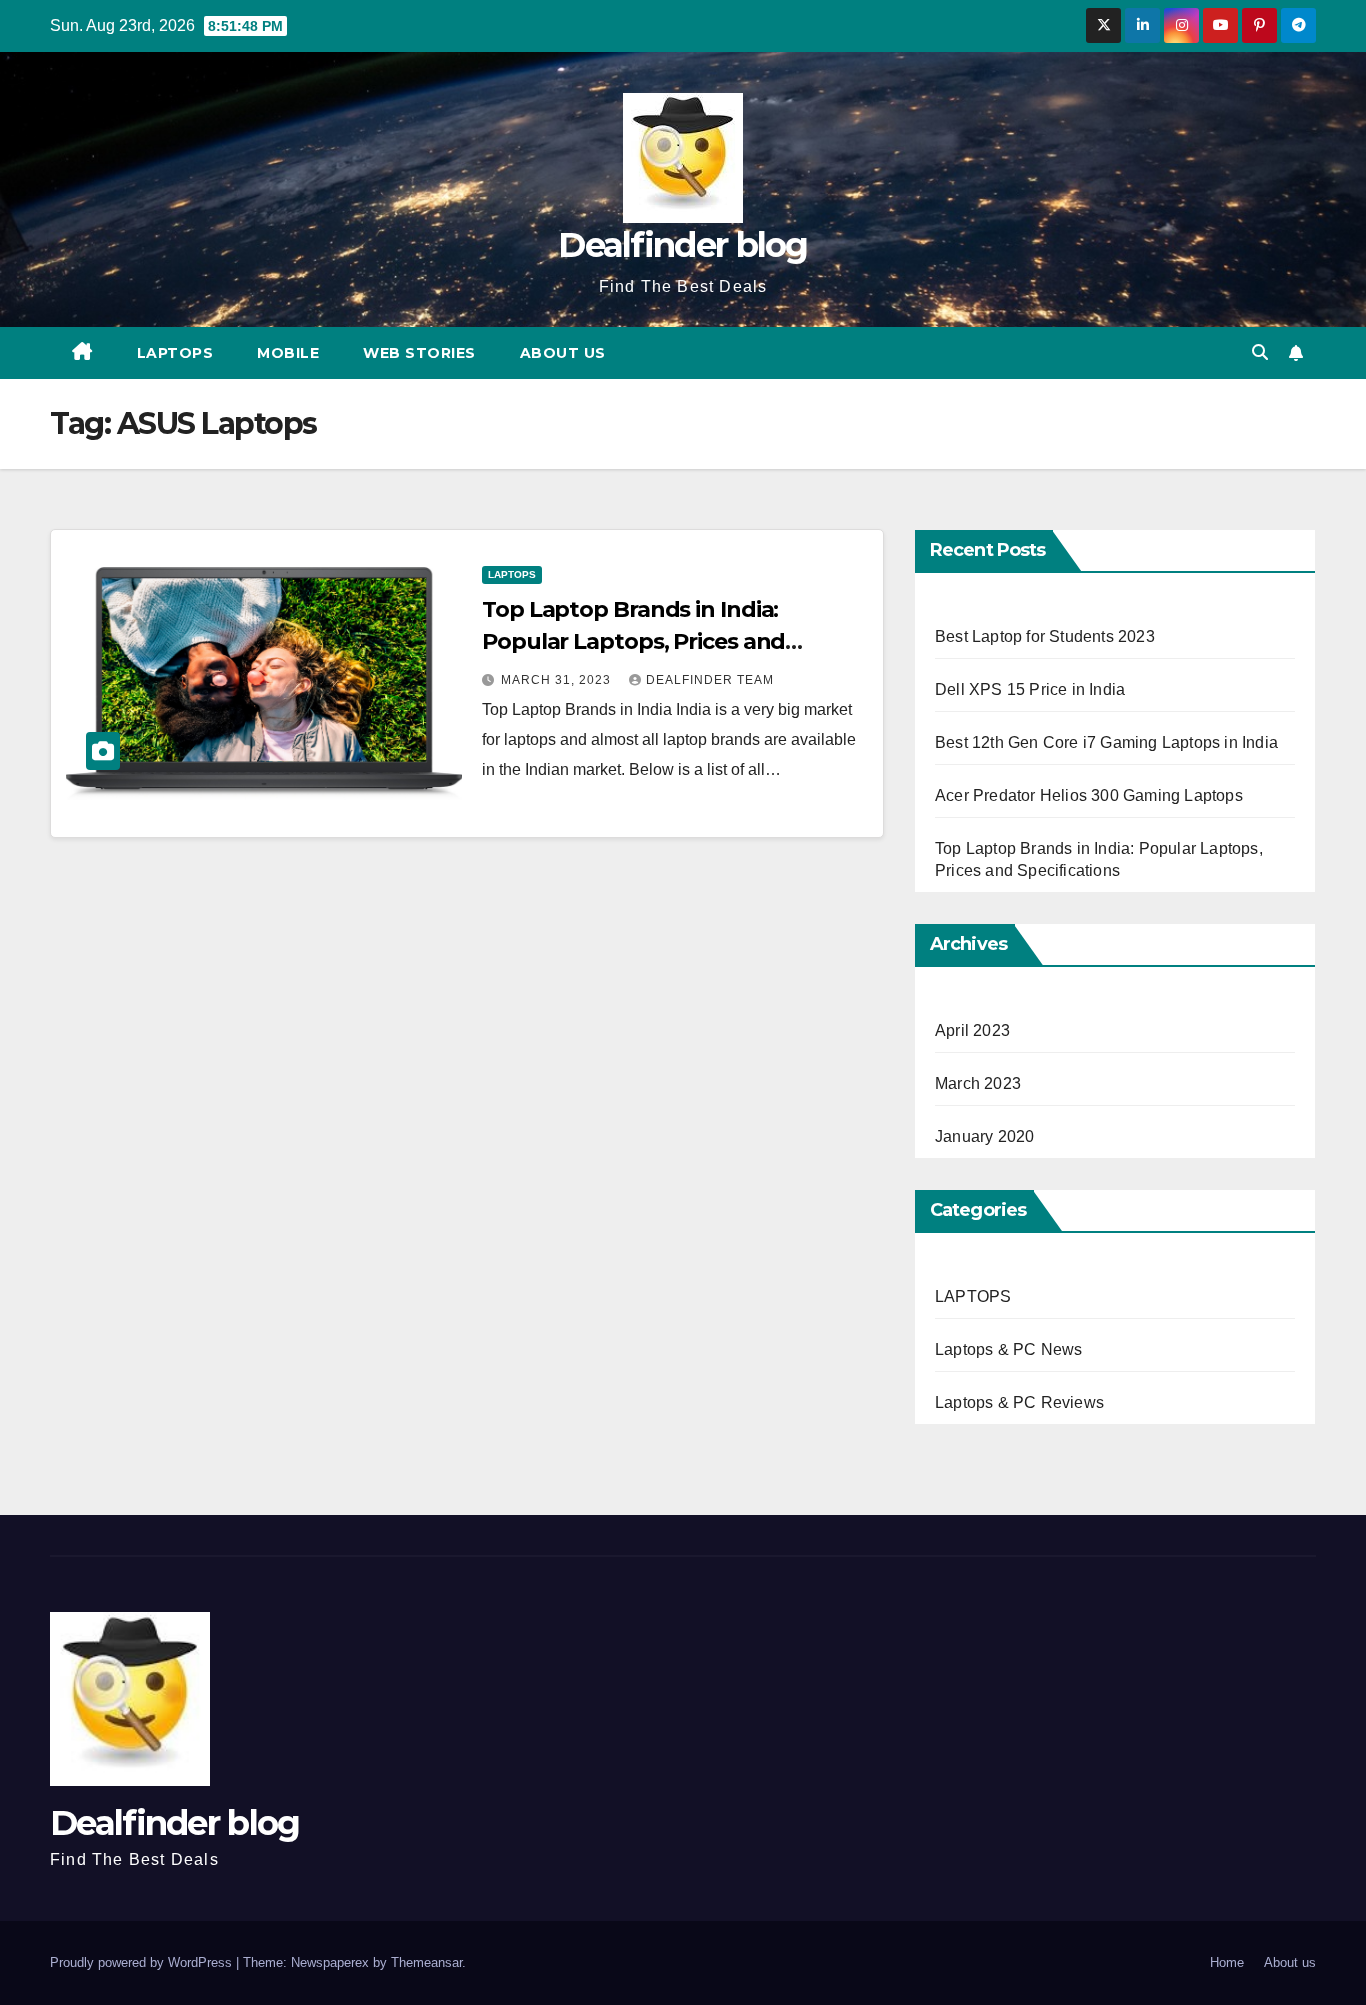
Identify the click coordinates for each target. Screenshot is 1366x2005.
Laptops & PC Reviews (1019, 1402)
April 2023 (972, 1030)
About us (563, 353)
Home (1227, 1962)
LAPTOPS (175, 353)
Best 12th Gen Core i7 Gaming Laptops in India (1106, 742)
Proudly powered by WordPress (143, 1962)
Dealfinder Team (710, 680)
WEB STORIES (419, 353)
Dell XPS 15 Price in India (1030, 689)
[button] (1260, 352)
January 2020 (984, 1136)
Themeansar (426, 1962)
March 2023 (978, 1083)
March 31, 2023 (558, 680)
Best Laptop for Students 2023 (1045, 636)
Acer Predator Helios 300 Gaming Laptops (1089, 795)
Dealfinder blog (683, 245)
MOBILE (288, 353)
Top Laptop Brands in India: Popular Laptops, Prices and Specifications (633, 641)
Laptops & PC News (1008, 1349)
